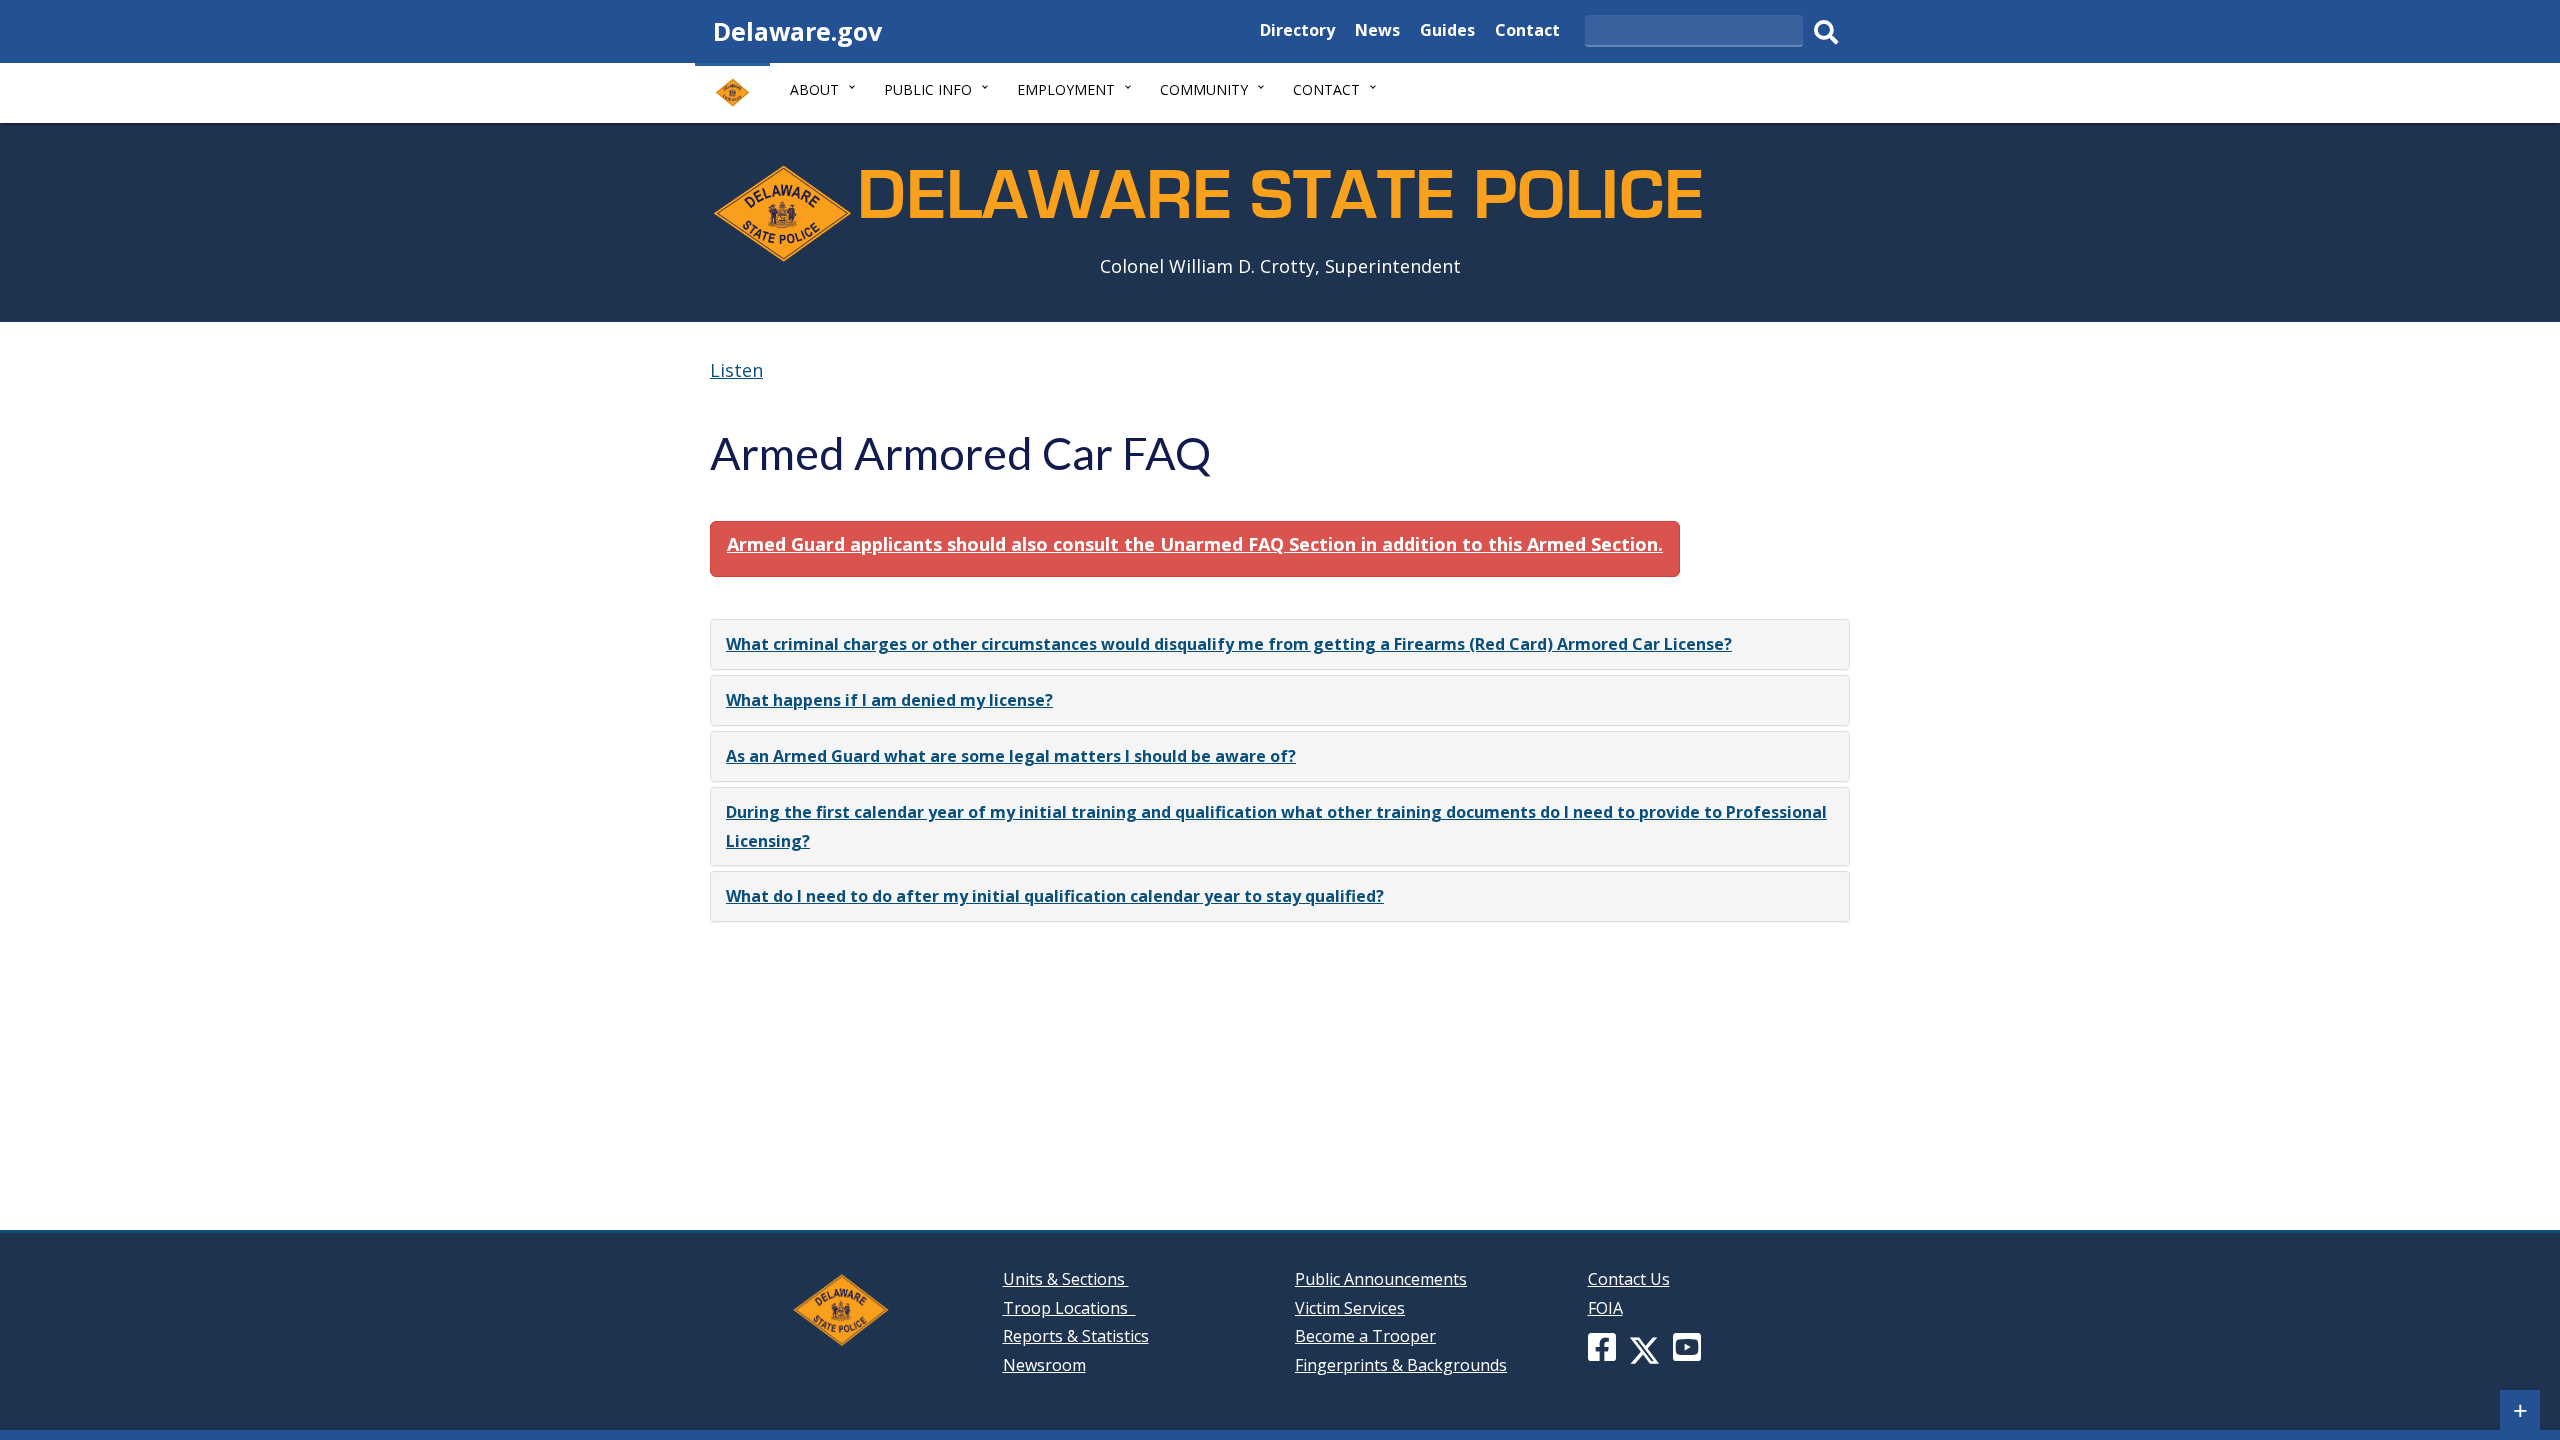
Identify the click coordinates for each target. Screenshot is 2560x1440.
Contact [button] (1326, 89)
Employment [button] (1066, 89)
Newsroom (1044, 1365)
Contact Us (1629, 1279)
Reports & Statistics (1076, 1336)
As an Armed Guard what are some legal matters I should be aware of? (1011, 756)
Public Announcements (1381, 1279)
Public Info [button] (928, 89)
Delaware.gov (797, 31)
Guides (1447, 32)
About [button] (814, 89)
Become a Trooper (1365, 1336)
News (1377, 32)
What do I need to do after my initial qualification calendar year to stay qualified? (1055, 896)
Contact (1527, 32)
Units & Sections (1066, 1279)
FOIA (1605, 1308)
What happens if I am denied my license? (889, 700)
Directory (1297, 32)
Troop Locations (1069, 1308)
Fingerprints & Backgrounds (1401, 1365)
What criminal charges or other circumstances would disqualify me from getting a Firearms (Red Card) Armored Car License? (1229, 644)
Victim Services (1350, 1308)
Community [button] (1204, 89)
